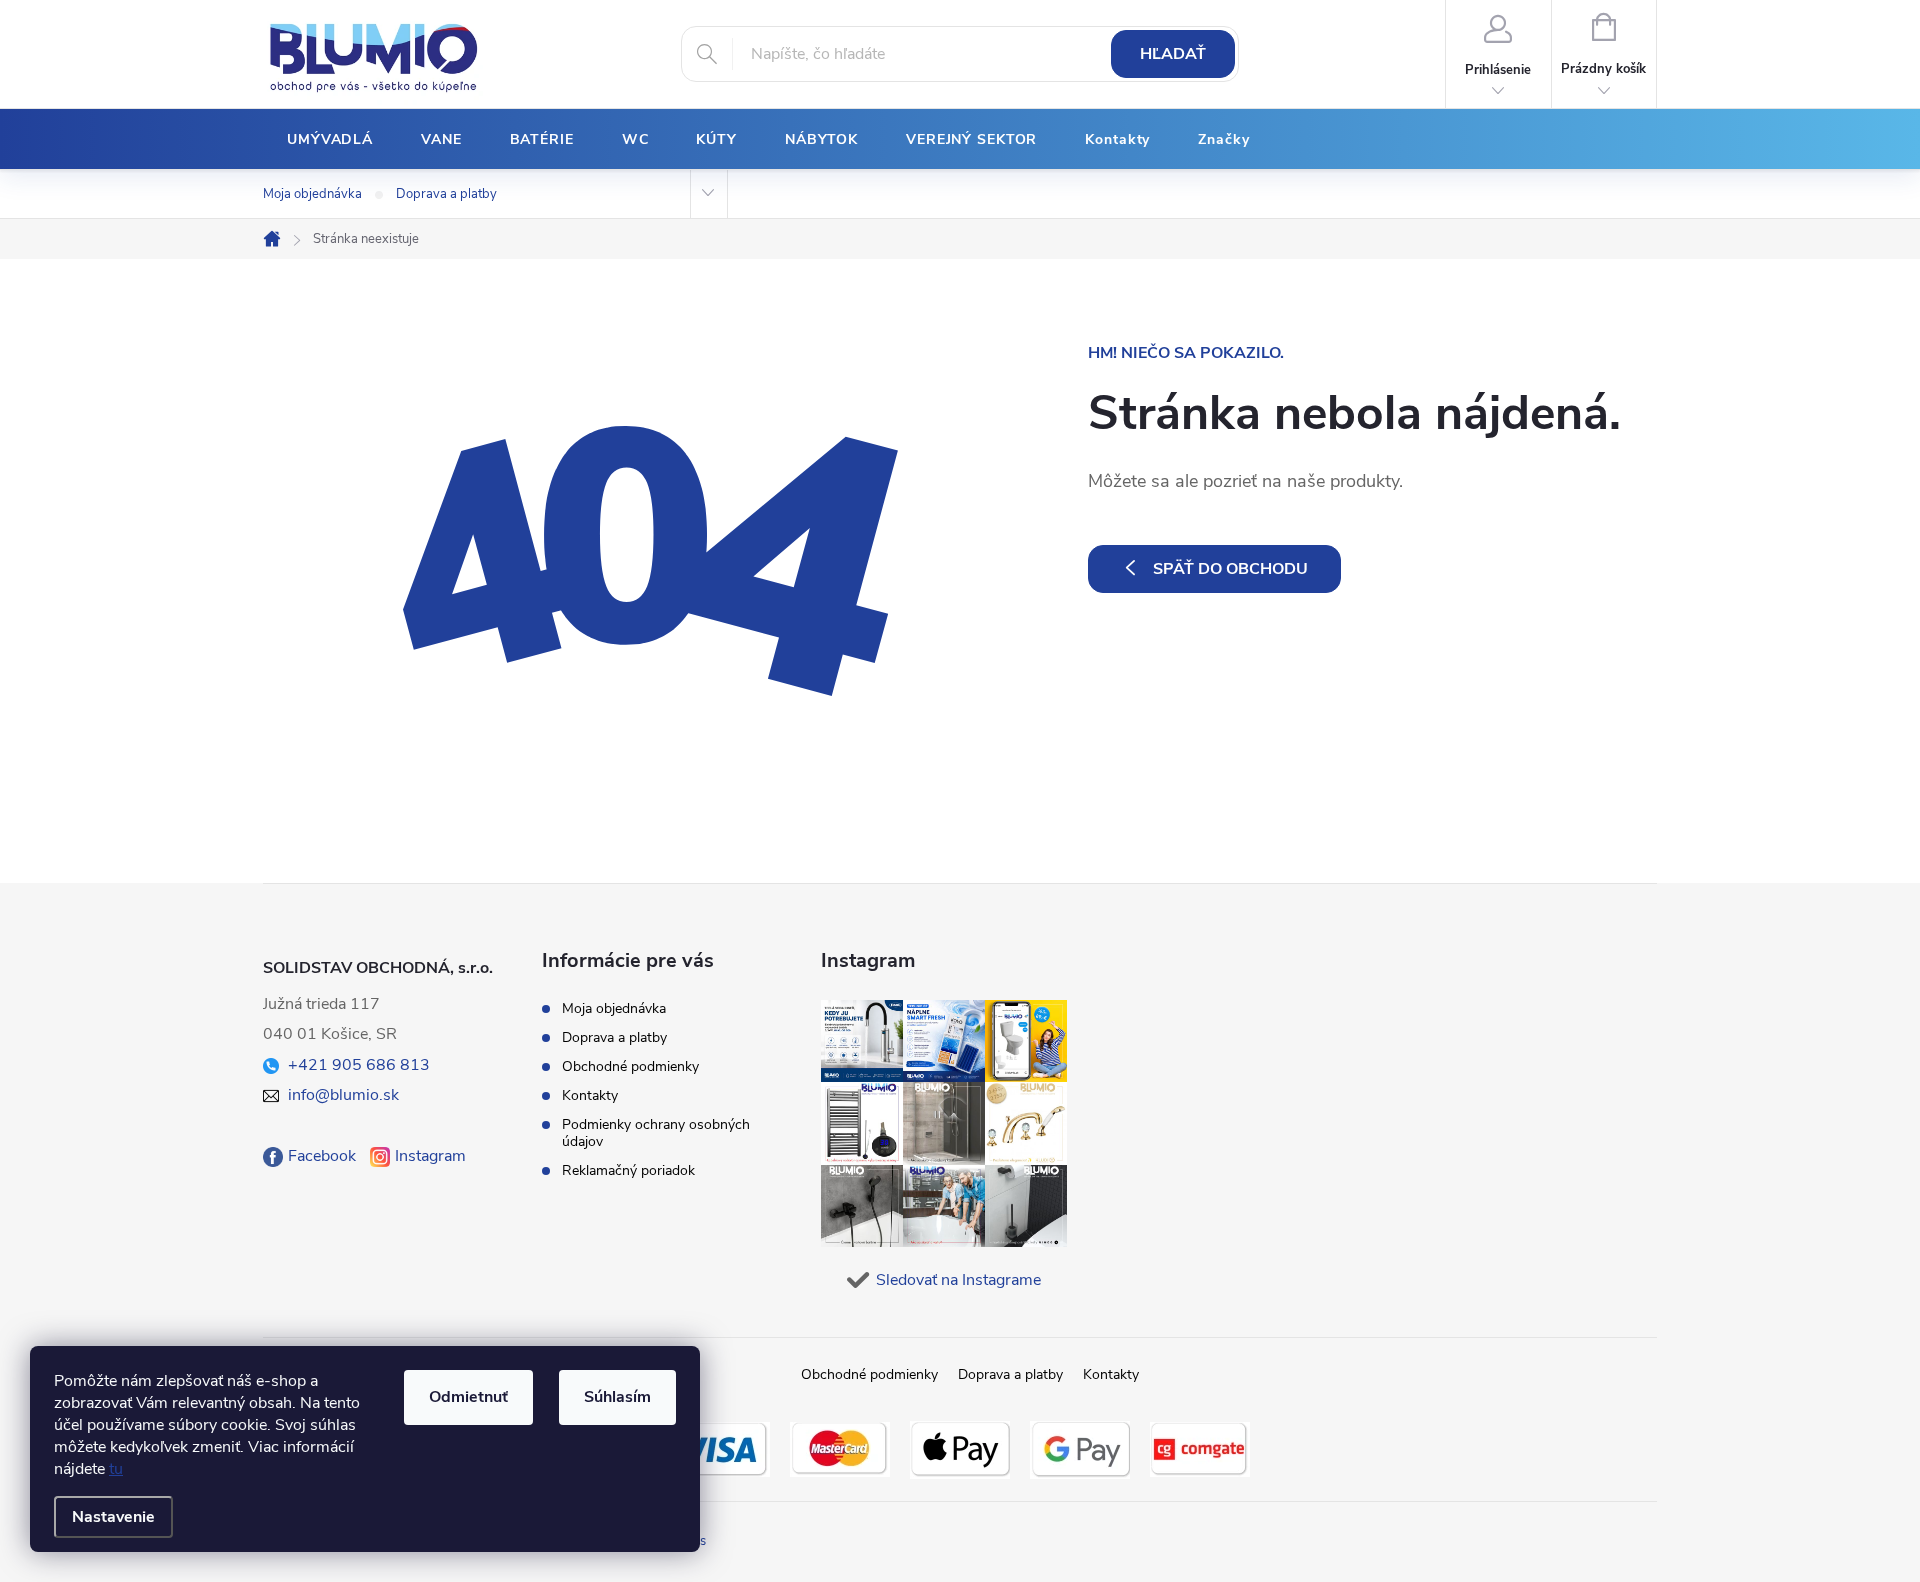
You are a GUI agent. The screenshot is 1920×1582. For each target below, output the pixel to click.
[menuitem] (330, 140)
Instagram (430, 1156)
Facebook (322, 1156)
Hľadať (1173, 54)
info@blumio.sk (343, 1095)
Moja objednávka (312, 194)
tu (116, 1469)
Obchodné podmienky (630, 1066)
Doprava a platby (446, 194)
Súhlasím (617, 1397)
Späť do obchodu (1230, 569)
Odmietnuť (468, 1397)
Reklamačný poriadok (628, 1170)
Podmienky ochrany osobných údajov (656, 1133)
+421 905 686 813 (359, 1065)
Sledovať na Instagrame (958, 1280)
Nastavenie (113, 1517)
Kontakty (590, 1095)
